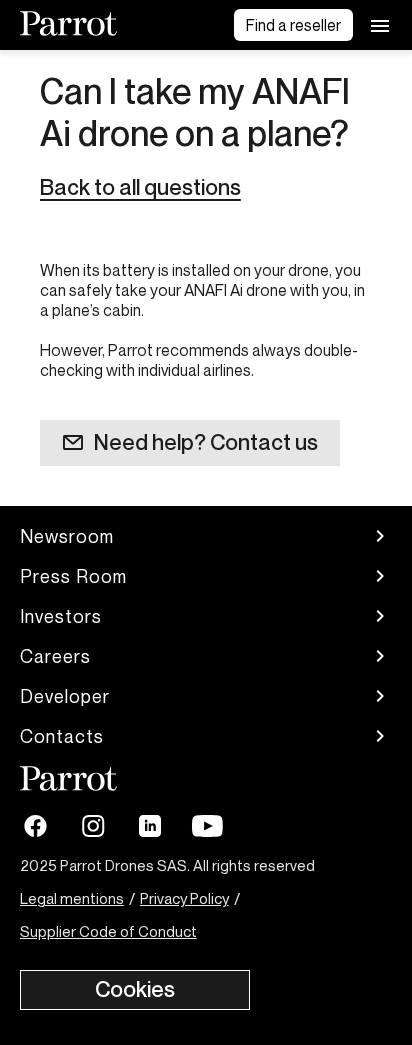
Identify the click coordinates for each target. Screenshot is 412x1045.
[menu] (380, 25)
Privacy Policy (184, 898)
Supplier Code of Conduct (108, 931)
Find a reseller (293, 25)
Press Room (73, 576)
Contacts (62, 736)
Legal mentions (72, 898)
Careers (55, 656)
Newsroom (67, 536)
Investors (61, 616)
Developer (65, 696)
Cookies (135, 989)
